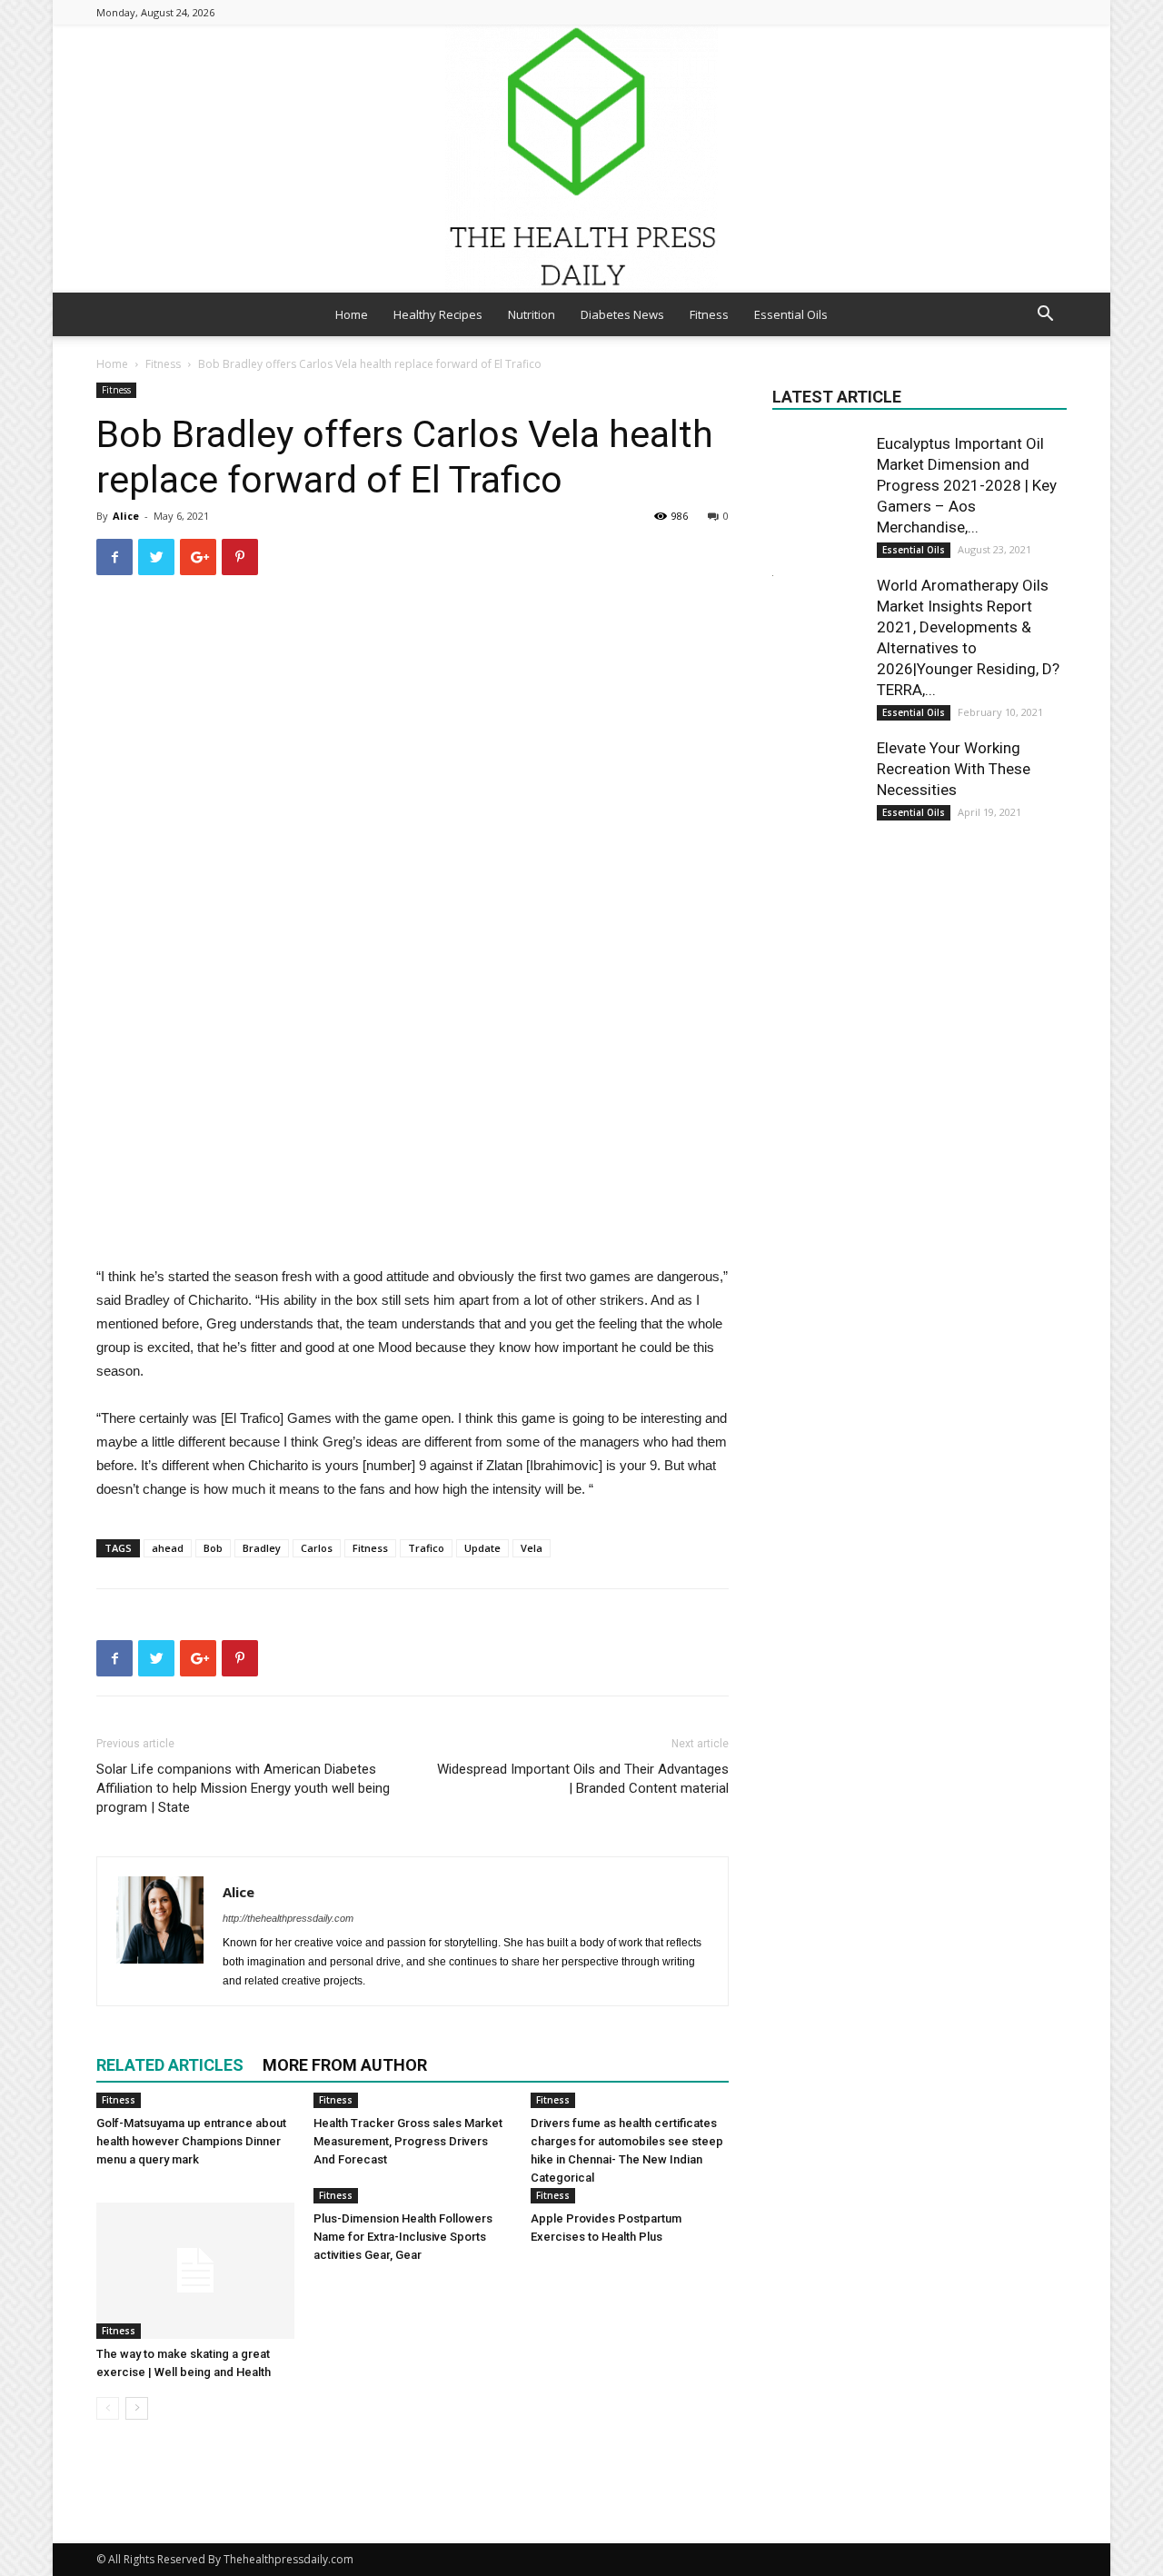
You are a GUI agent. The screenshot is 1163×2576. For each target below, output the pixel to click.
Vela (532, 1548)
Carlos (317, 1548)
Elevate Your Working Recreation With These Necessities (954, 769)
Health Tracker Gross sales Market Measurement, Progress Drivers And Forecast (408, 2141)
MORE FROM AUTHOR (345, 2065)
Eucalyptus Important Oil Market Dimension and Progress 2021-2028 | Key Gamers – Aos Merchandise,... (967, 485)
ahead (168, 1548)
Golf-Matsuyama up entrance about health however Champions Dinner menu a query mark (191, 2141)
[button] (1045, 316)
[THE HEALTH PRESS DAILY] (581, 159)
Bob (213, 1548)
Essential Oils (791, 314)
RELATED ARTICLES (170, 2065)
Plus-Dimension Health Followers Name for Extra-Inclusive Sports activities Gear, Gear (403, 2237)
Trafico (426, 1548)
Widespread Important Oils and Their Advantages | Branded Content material (583, 1779)
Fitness (709, 314)
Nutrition (532, 314)
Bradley (262, 1548)
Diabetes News (622, 314)
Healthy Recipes (438, 314)
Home (352, 314)
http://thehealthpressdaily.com (288, 1918)
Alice (126, 516)
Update (482, 1548)
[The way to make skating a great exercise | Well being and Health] (195, 2271)
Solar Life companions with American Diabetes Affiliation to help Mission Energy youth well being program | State (243, 1788)
